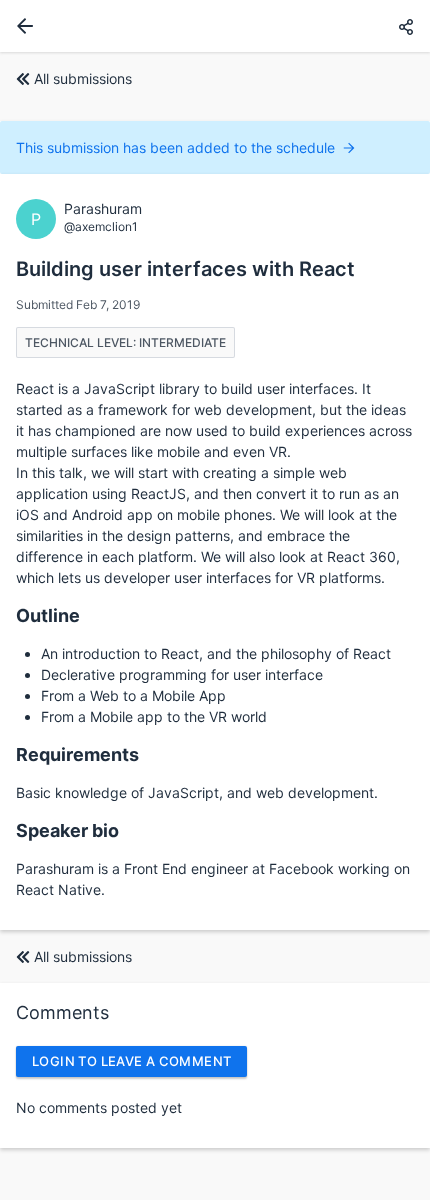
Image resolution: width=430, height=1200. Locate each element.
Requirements (77, 754)
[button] (406, 26)
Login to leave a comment (131, 1061)
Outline (48, 615)
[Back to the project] (21, 26)
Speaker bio (67, 830)
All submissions (83, 78)
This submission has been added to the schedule (175, 147)
